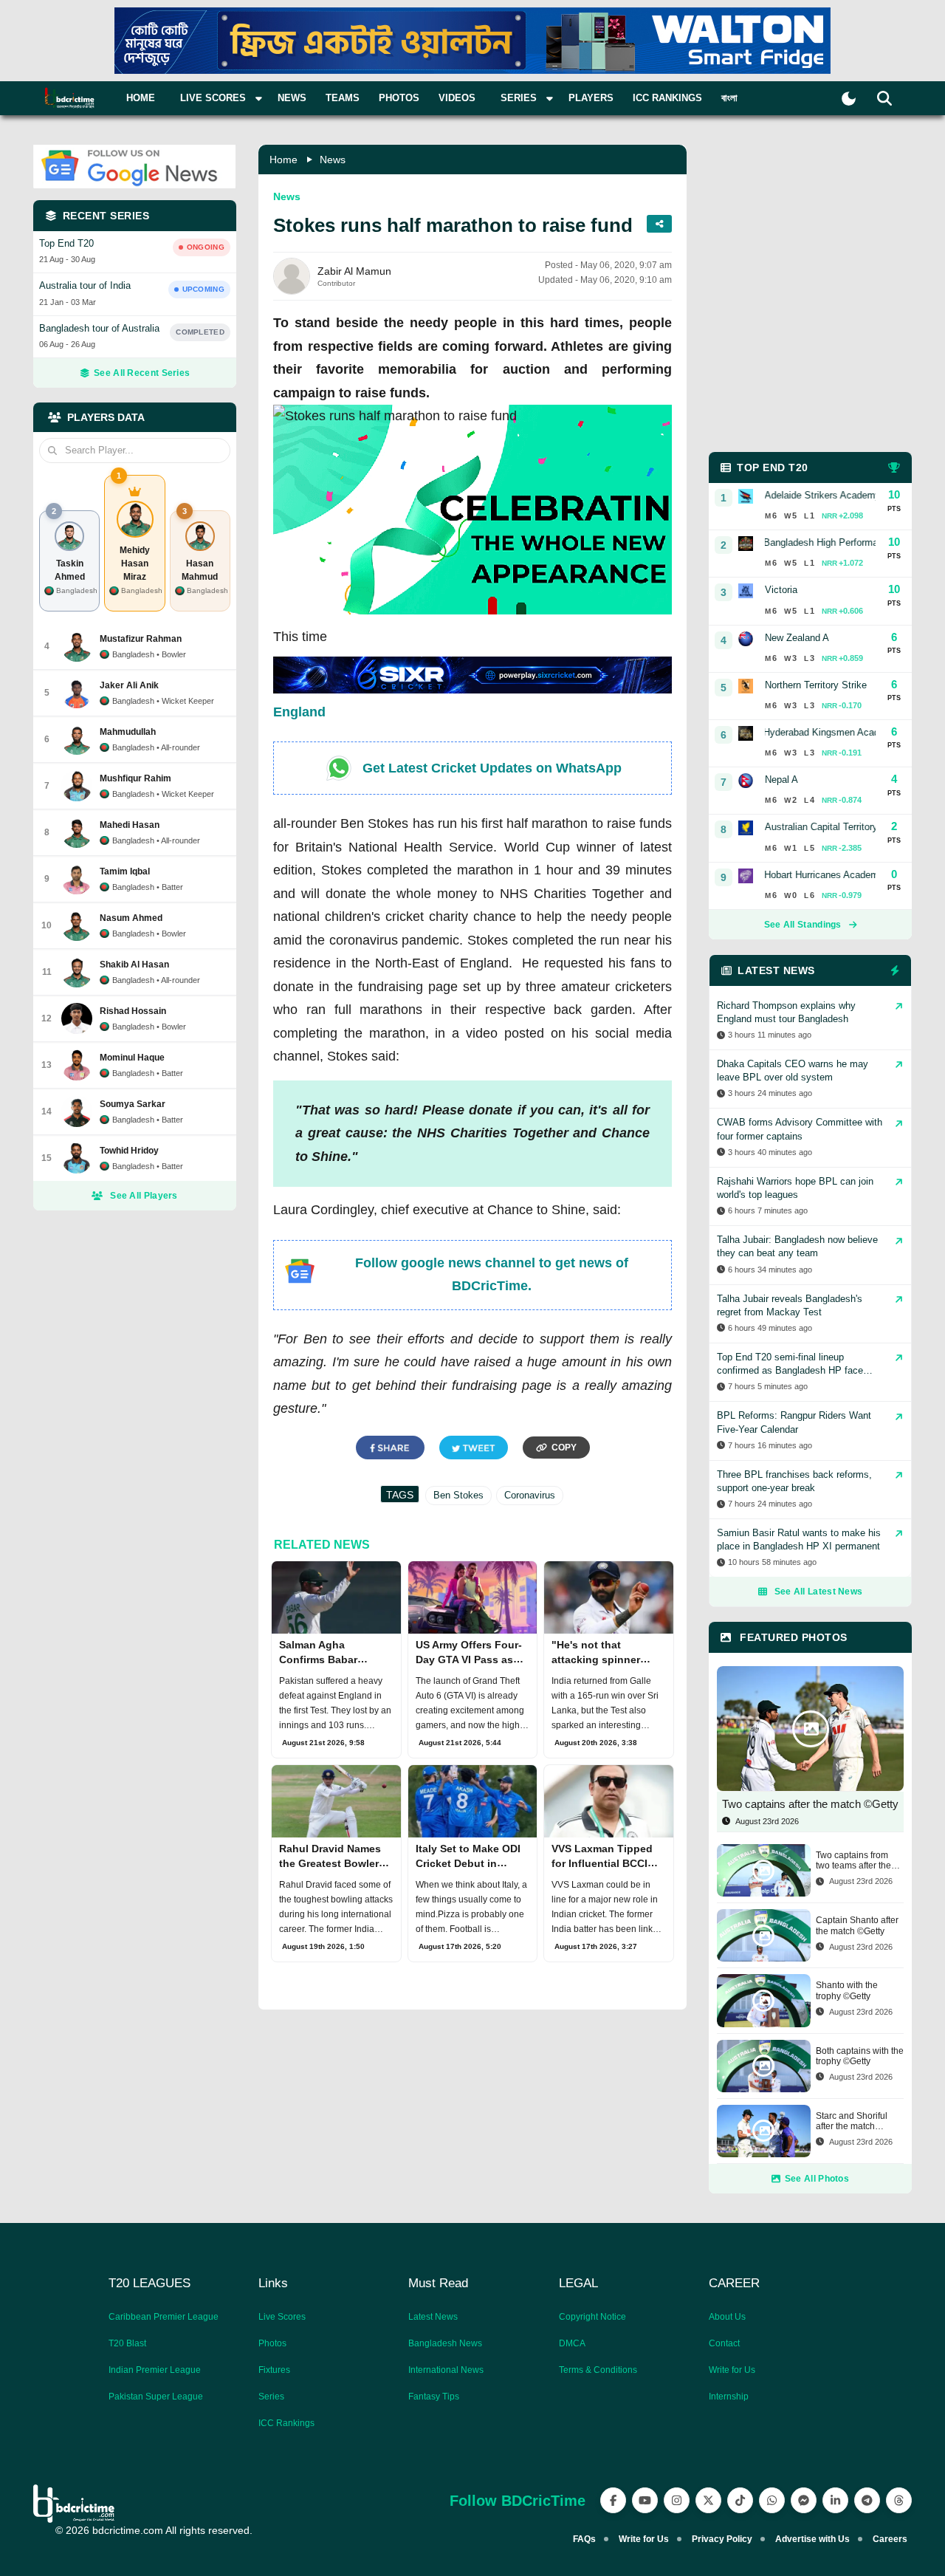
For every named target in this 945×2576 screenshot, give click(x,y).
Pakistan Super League (156, 2397)
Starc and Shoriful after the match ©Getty (852, 2121)
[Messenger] (804, 2500)
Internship (729, 2397)
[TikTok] (740, 2500)
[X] (708, 2500)
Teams (343, 98)
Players (591, 98)
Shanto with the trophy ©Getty (847, 1990)
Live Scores (282, 2317)
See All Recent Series (142, 373)
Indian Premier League (155, 2370)
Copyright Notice (592, 2317)
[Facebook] (613, 2500)
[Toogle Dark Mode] (849, 99)
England (299, 712)
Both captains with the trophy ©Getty (860, 2056)
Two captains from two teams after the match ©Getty (853, 1861)
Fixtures (274, 2370)
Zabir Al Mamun (354, 271)
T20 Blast (127, 2343)
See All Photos (817, 2179)
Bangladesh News (445, 2343)
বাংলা (729, 98)
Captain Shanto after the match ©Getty (857, 1925)
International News (446, 2370)
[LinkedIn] (835, 2500)
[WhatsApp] (772, 2500)
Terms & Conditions (598, 2370)
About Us (727, 2317)
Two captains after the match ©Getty (810, 1804)
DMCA (572, 2343)
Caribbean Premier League (164, 2317)
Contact (724, 2343)
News (292, 98)
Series (271, 2397)
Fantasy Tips (434, 2397)
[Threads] (899, 2500)
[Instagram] (677, 2500)
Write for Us (732, 2370)
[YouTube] (645, 2500)
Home (141, 98)
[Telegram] (867, 2500)
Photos (399, 98)
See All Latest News (819, 1592)
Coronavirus (530, 1495)
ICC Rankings (667, 98)
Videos (457, 98)
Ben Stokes (458, 1495)
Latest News (433, 2317)
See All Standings (803, 925)
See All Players (144, 1196)
